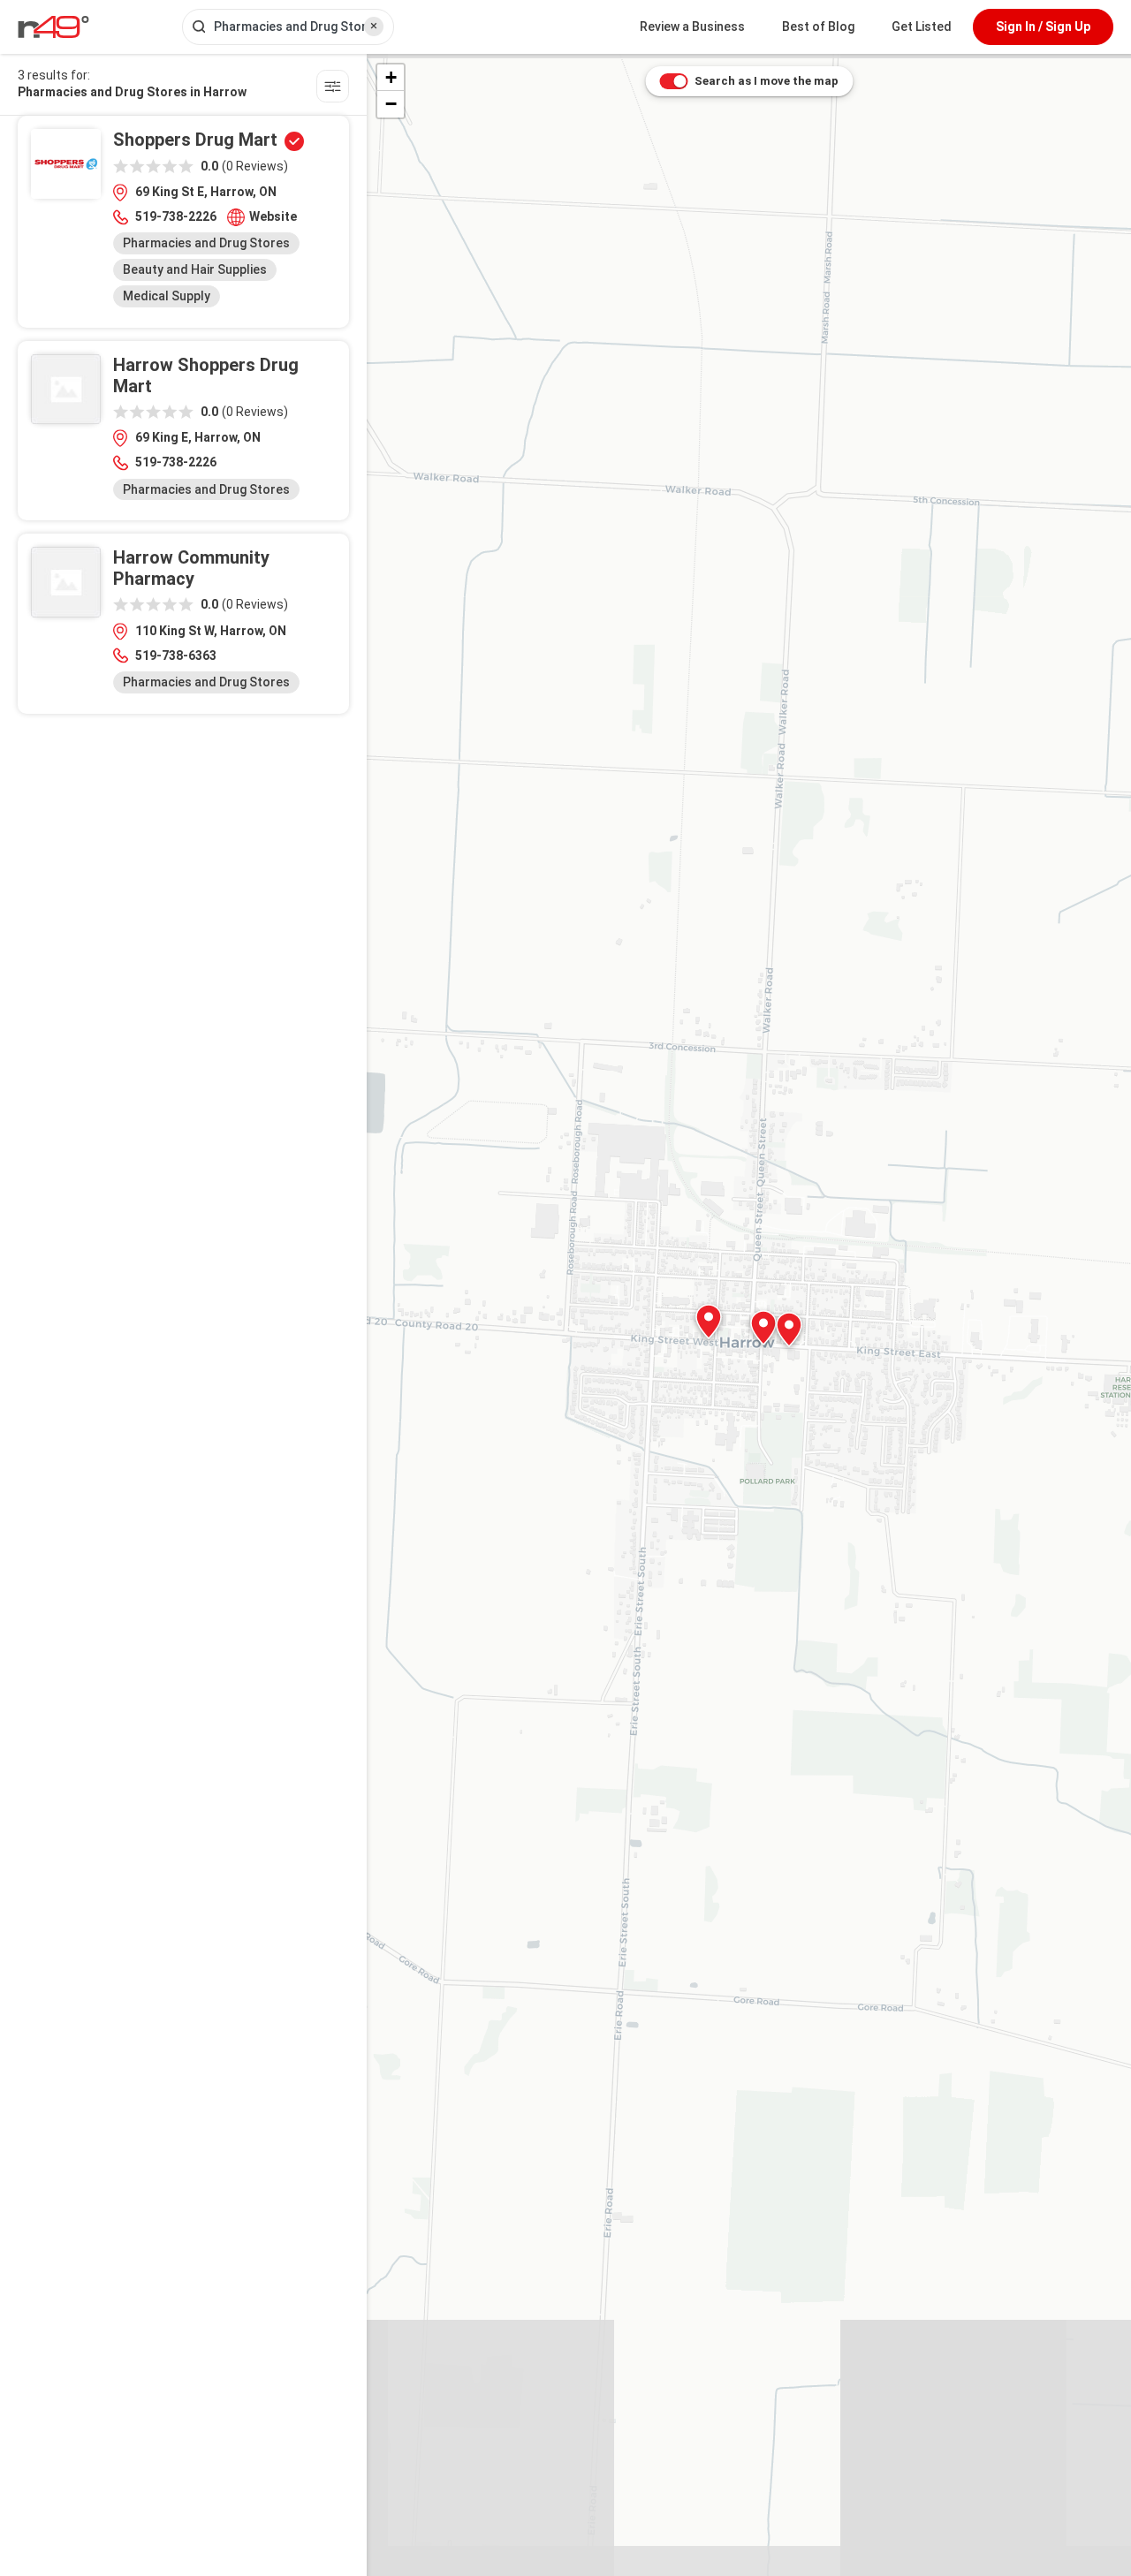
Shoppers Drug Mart (195, 140)
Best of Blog (818, 27)
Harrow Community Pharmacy (191, 568)
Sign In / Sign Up (1043, 27)
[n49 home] (333, 89)
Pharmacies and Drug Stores (206, 243)
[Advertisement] (183, 851)
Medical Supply (167, 296)
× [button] (374, 26)
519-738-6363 (176, 655)
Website (273, 216)
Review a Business (692, 27)
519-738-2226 (176, 216)
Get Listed (922, 27)
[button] (789, 1330)
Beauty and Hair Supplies (195, 269)
